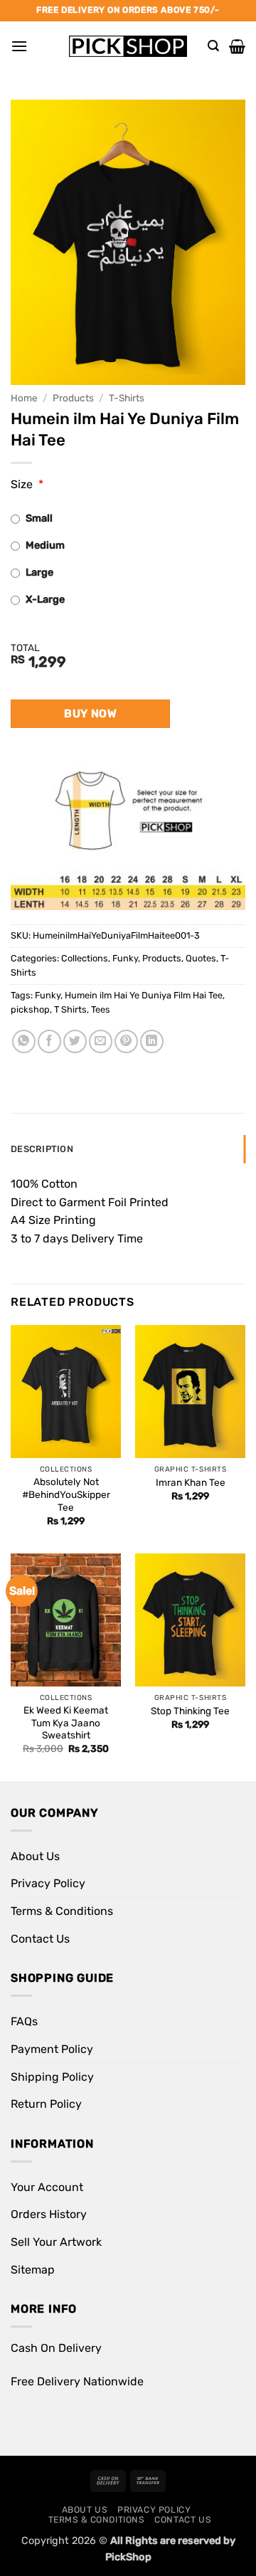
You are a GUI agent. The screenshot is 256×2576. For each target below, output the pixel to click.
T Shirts (70, 1009)
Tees (101, 1009)
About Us (35, 1856)
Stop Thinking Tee (190, 1711)
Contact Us (40, 1939)
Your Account (47, 2187)
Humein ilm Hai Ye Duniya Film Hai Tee (144, 995)
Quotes (201, 958)
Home (24, 398)
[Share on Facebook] (49, 1041)
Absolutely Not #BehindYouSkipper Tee (66, 1494)
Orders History (49, 2214)
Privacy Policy (48, 1883)
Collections (85, 958)
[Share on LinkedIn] (152, 1041)
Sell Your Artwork (56, 2242)
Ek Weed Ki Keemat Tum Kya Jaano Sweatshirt (66, 1722)
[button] (19, 46)
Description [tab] (42, 1149)
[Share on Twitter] (75, 1041)
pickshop (30, 1009)
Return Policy (46, 2104)
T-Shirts (127, 398)
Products (73, 398)
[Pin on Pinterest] (126, 1041)
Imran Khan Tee (191, 1482)
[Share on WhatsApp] (24, 1041)
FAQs (24, 2021)
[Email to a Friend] (101, 1041)
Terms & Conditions (62, 1911)
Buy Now (90, 713)
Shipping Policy (52, 2077)
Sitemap (33, 2270)
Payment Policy (52, 2049)
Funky (125, 958)
